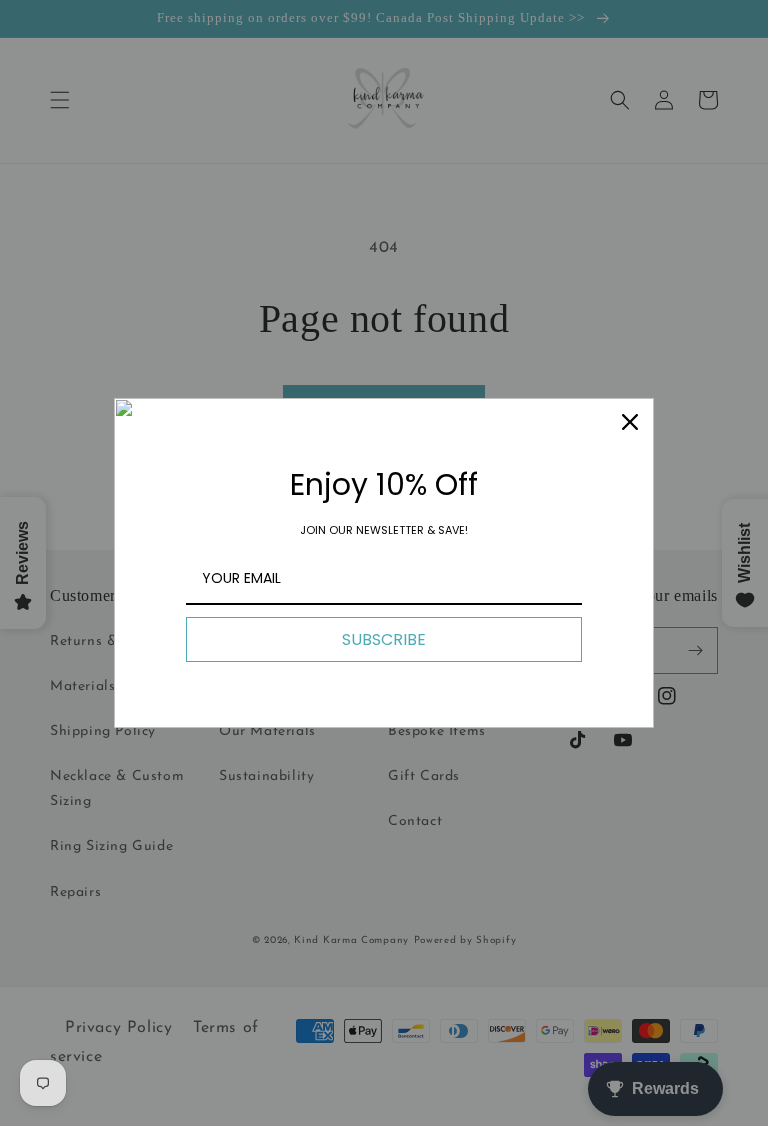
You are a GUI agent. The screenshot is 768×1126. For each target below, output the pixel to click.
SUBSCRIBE (384, 639)
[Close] (630, 422)
